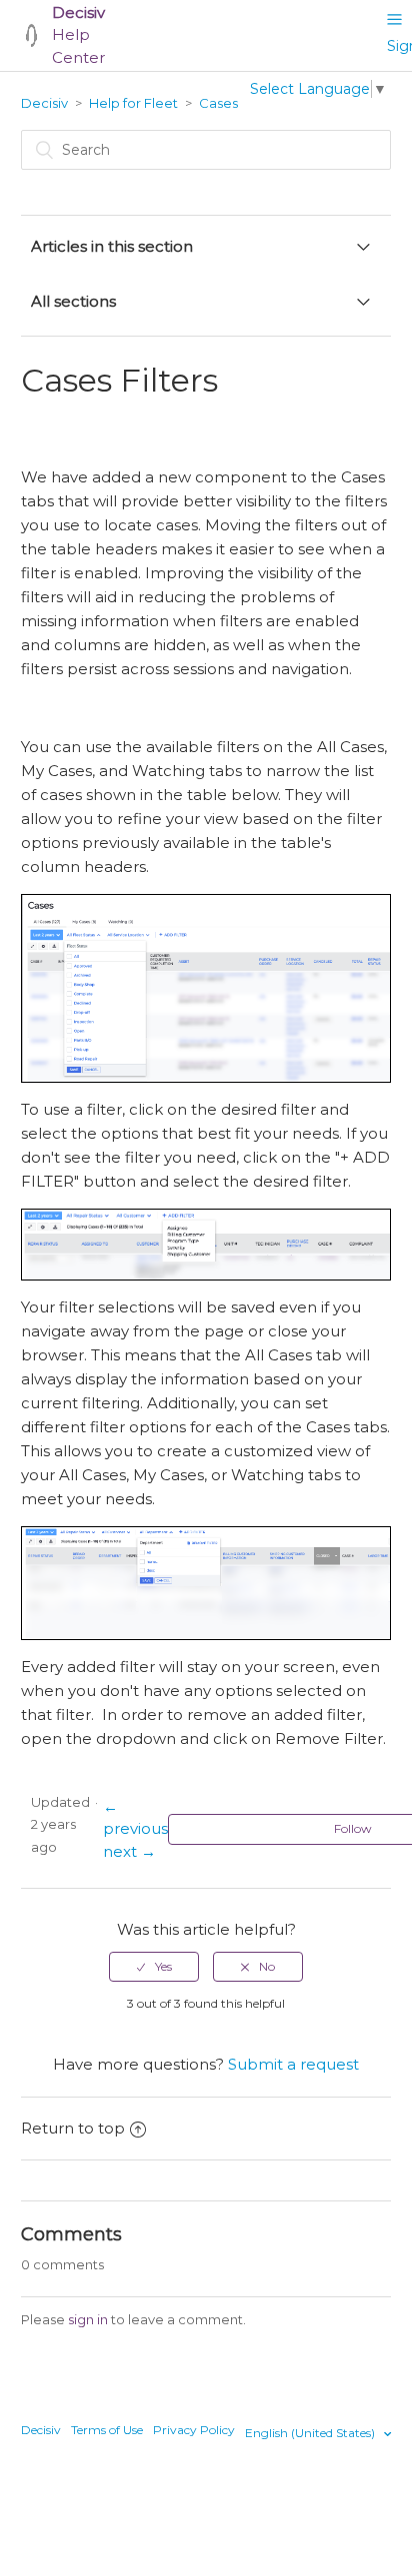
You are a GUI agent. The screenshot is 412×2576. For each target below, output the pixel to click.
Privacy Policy (194, 2430)
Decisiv (44, 103)
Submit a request (293, 2064)
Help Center (78, 35)
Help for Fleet (133, 103)
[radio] (154, 1967)
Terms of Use (107, 2430)
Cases (218, 103)
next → (129, 1851)
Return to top (73, 2128)
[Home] (31, 35)
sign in (88, 2319)
